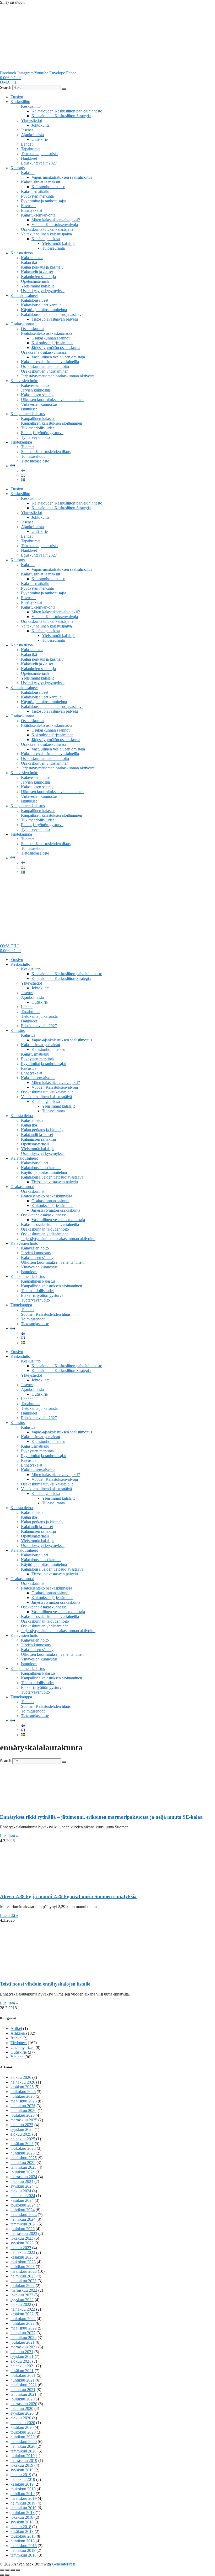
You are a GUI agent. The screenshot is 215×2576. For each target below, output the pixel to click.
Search (6, 87)
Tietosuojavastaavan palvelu (55, 319)
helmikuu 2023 (23, 2276)
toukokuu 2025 (23, 2148)
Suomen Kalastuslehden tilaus (46, 452)
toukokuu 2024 (23, 2205)
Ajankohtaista (32, 135)
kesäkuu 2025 (22, 2144)
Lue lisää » (9, 1836)
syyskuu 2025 (22, 2129)
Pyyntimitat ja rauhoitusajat (43, 201)
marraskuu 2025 (24, 2120)
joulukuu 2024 (23, 2172)
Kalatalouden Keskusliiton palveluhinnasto (67, 111)
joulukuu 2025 (23, 2115)
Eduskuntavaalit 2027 (39, 163)
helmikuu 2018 (23, 2550)
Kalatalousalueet (24, 295)
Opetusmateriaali (35, 281)
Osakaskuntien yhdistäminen (45, 371)
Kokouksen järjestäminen (52, 343)
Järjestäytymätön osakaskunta (56, 348)
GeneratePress (64, 2564)
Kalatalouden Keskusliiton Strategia (61, 116)
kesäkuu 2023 (22, 2257)
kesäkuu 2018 (22, 2531)
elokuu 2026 (21, 2077)
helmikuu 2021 (23, 2390)
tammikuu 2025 (23, 2167)
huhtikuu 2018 (23, 2541)
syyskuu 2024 (22, 2186)
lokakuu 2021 (22, 2352)
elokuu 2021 (21, 2361)
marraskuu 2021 (24, 2347)
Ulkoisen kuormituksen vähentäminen (52, 400)
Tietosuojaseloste (35, 461)
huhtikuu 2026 (23, 2096)
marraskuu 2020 (24, 2404)
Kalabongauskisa (46, 239)
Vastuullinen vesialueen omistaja (58, 357)
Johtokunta (41, 125)
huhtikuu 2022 (23, 2323)
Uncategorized (23, 2047)
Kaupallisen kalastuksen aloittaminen (52, 423)
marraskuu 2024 (24, 2177)
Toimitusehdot (33, 456)
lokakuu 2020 (22, 2408)
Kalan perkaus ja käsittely (42, 267)
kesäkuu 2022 (22, 2314)
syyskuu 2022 (22, 2300)
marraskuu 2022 (24, 2290)
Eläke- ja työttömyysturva (42, 433)
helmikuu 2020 (23, 2446)
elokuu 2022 (21, 2304)
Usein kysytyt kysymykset (43, 291)
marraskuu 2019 (24, 2461)
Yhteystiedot (31, 120)
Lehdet (27, 144)
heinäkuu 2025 (23, 2139)
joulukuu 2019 (23, 2456)
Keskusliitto (20, 102)
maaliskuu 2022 (24, 2328)
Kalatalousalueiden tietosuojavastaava (52, 314)
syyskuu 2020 (22, 2413)
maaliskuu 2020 (24, 2442)
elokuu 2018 (21, 2527)
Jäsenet (27, 130)
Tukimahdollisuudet (37, 428)
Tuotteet (28, 447)
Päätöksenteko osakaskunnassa (47, 333)
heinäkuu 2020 (23, 2423)
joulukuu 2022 (23, 2286)
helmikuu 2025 (23, 2163)
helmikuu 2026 (23, 2106)
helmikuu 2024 (23, 2219)
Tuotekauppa (21, 442)
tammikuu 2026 (23, 2110)
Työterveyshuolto (35, 437)
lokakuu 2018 (22, 2517)
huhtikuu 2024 (23, 2210)
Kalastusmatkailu (35, 191)
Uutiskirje (40, 139)
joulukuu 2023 (23, 2229)
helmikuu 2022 (23, 2333)
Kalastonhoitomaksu (48, 187)
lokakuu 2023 (22, 2238)
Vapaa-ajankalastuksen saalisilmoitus (62, 177)
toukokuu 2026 (23, 2092)
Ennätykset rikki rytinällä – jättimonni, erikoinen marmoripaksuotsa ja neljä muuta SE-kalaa (101, 1817)
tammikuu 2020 (23, 2451)
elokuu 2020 (21, 2418)
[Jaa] (13, 2570)
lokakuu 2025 (22, 2125)
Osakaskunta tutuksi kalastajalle (47, 229)
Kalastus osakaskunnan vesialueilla (50, 362)
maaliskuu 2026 (24, 2101)
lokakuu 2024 (22, 2181)
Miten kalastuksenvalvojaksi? (56, 220)
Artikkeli (18, 2033)
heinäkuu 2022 (23, 2309)
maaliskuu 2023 (24, 2271)
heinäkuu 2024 (23, 2196)
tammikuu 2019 (23, 2508)
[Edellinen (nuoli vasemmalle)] (2, 2575)
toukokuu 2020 (23, 2432)
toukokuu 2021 (23, 2375)
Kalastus (18, 168)
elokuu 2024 (21, 2191)
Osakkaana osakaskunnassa (44, 352)
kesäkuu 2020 (22, 2427)
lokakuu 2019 (22, 2465)
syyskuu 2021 (22, 2356)
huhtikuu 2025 (23, 2153)
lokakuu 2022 (22, 2295)
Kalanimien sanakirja (38, 277)
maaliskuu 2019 (24, 2498)
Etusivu (17, 97)
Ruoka (16, 2038)
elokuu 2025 (21, 2134)
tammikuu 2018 (23, 2555)
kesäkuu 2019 (22, 2484)
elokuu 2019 (21, 2475)
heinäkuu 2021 (23, 2366)
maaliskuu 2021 (24, 2385)
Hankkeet (29, 158)
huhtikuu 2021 (23, 2380)
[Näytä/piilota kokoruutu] (7, 2570)
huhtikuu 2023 (23, 2267)
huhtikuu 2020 (23, 2437)
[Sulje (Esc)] (18, 2570)
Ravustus (29, 206)
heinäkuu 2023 (23, 2252)
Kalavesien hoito (24, 381)
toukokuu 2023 (23, 2262)
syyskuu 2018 (22, 2522)
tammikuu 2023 (23, 2281)
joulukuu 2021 (23, 2342)
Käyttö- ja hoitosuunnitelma (44, 310)
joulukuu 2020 (23, 2399)
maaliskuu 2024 (24, 2215)
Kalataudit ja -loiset (37, 272)
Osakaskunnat (22, 324)
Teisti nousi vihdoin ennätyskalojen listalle (45, 1984)
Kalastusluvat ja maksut (41, 182)
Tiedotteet (19, 2043)
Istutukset (29, 409)
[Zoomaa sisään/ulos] (2, 2570)
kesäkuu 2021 (22, 2371)
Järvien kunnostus (36, 390)
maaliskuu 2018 (24, 2546)
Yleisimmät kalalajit (58, 243)
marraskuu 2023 (24, 2233)
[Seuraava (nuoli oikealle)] (7, 2575)
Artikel (16, 2029)
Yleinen (17, 2057)
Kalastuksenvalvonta (38, 215)
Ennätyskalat (32, 210)
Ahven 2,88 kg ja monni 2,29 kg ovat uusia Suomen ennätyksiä (68, 1896)
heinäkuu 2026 (23, 2082)
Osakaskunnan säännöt (50, 338)
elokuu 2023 (21, 2248)
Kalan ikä (29, 262)
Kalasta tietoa (22, 253)
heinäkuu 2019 (23, 2479)
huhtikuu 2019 (23, 2494)
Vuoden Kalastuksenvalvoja (55, 225)
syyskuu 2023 (22, 2243)
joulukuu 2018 (23, 2513)
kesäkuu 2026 (22, 2087)
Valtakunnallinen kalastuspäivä (46, 234)
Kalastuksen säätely (37, 395)
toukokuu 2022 (23, 2319)
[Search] (64, 89)
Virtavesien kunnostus (39, 404)
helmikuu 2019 (23, 2503)
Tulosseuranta (53, 248)
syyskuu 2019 (22, 2470)
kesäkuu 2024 (22, 2200)
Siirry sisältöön (12, 2)
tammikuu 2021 (23, 2394)
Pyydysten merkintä (37, 196)
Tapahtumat (31, 149)
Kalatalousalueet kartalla (41, 305)
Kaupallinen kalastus (28, 414)
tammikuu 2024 (23, 2224)
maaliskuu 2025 (24, 2158)
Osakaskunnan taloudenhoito (45, 366)
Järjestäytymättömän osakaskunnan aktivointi (58, 376)
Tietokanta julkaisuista (39, 154)
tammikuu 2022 (23, 2338)
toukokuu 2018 (23, 2536)
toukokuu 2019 (23, 2489)
